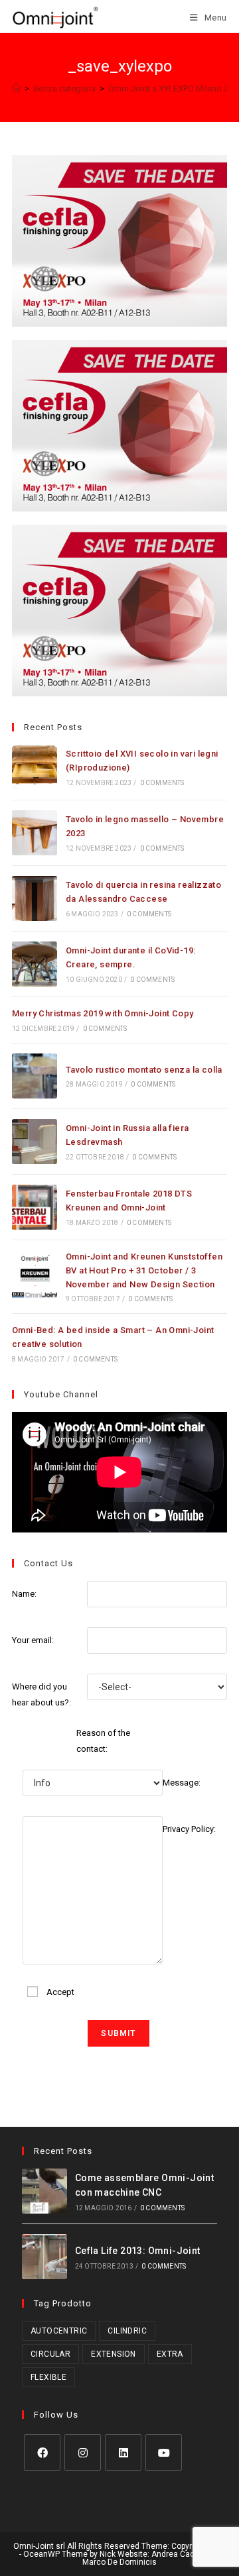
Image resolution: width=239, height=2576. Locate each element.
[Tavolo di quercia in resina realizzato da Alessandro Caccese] (35, 898)
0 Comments (162, 783)
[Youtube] (164, 2452)
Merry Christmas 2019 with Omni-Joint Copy (103, 1013)
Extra (170, 2354)
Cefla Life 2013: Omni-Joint (138, 2251)
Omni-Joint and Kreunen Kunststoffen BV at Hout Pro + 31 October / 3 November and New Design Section (144, 1270)
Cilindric (127, 2331)
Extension (114, 2354)
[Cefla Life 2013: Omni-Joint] (44, 2257)
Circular (50, 2354)
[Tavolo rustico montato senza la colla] (35, 1076)
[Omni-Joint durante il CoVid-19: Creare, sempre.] (35, 964)
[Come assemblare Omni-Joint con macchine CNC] (44, 2191)
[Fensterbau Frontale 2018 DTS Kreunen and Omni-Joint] (35, 1207)
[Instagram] (83, 2452)
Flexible (48, 2377)
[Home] (16, 88)
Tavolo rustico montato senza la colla (144, 1070)
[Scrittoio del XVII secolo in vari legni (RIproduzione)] (35, 767)
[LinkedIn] (123, 2452)
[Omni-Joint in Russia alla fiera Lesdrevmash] (35, 1142)
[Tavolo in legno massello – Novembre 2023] (35, 833)
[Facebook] (42, 2452)
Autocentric (59, 2331)
